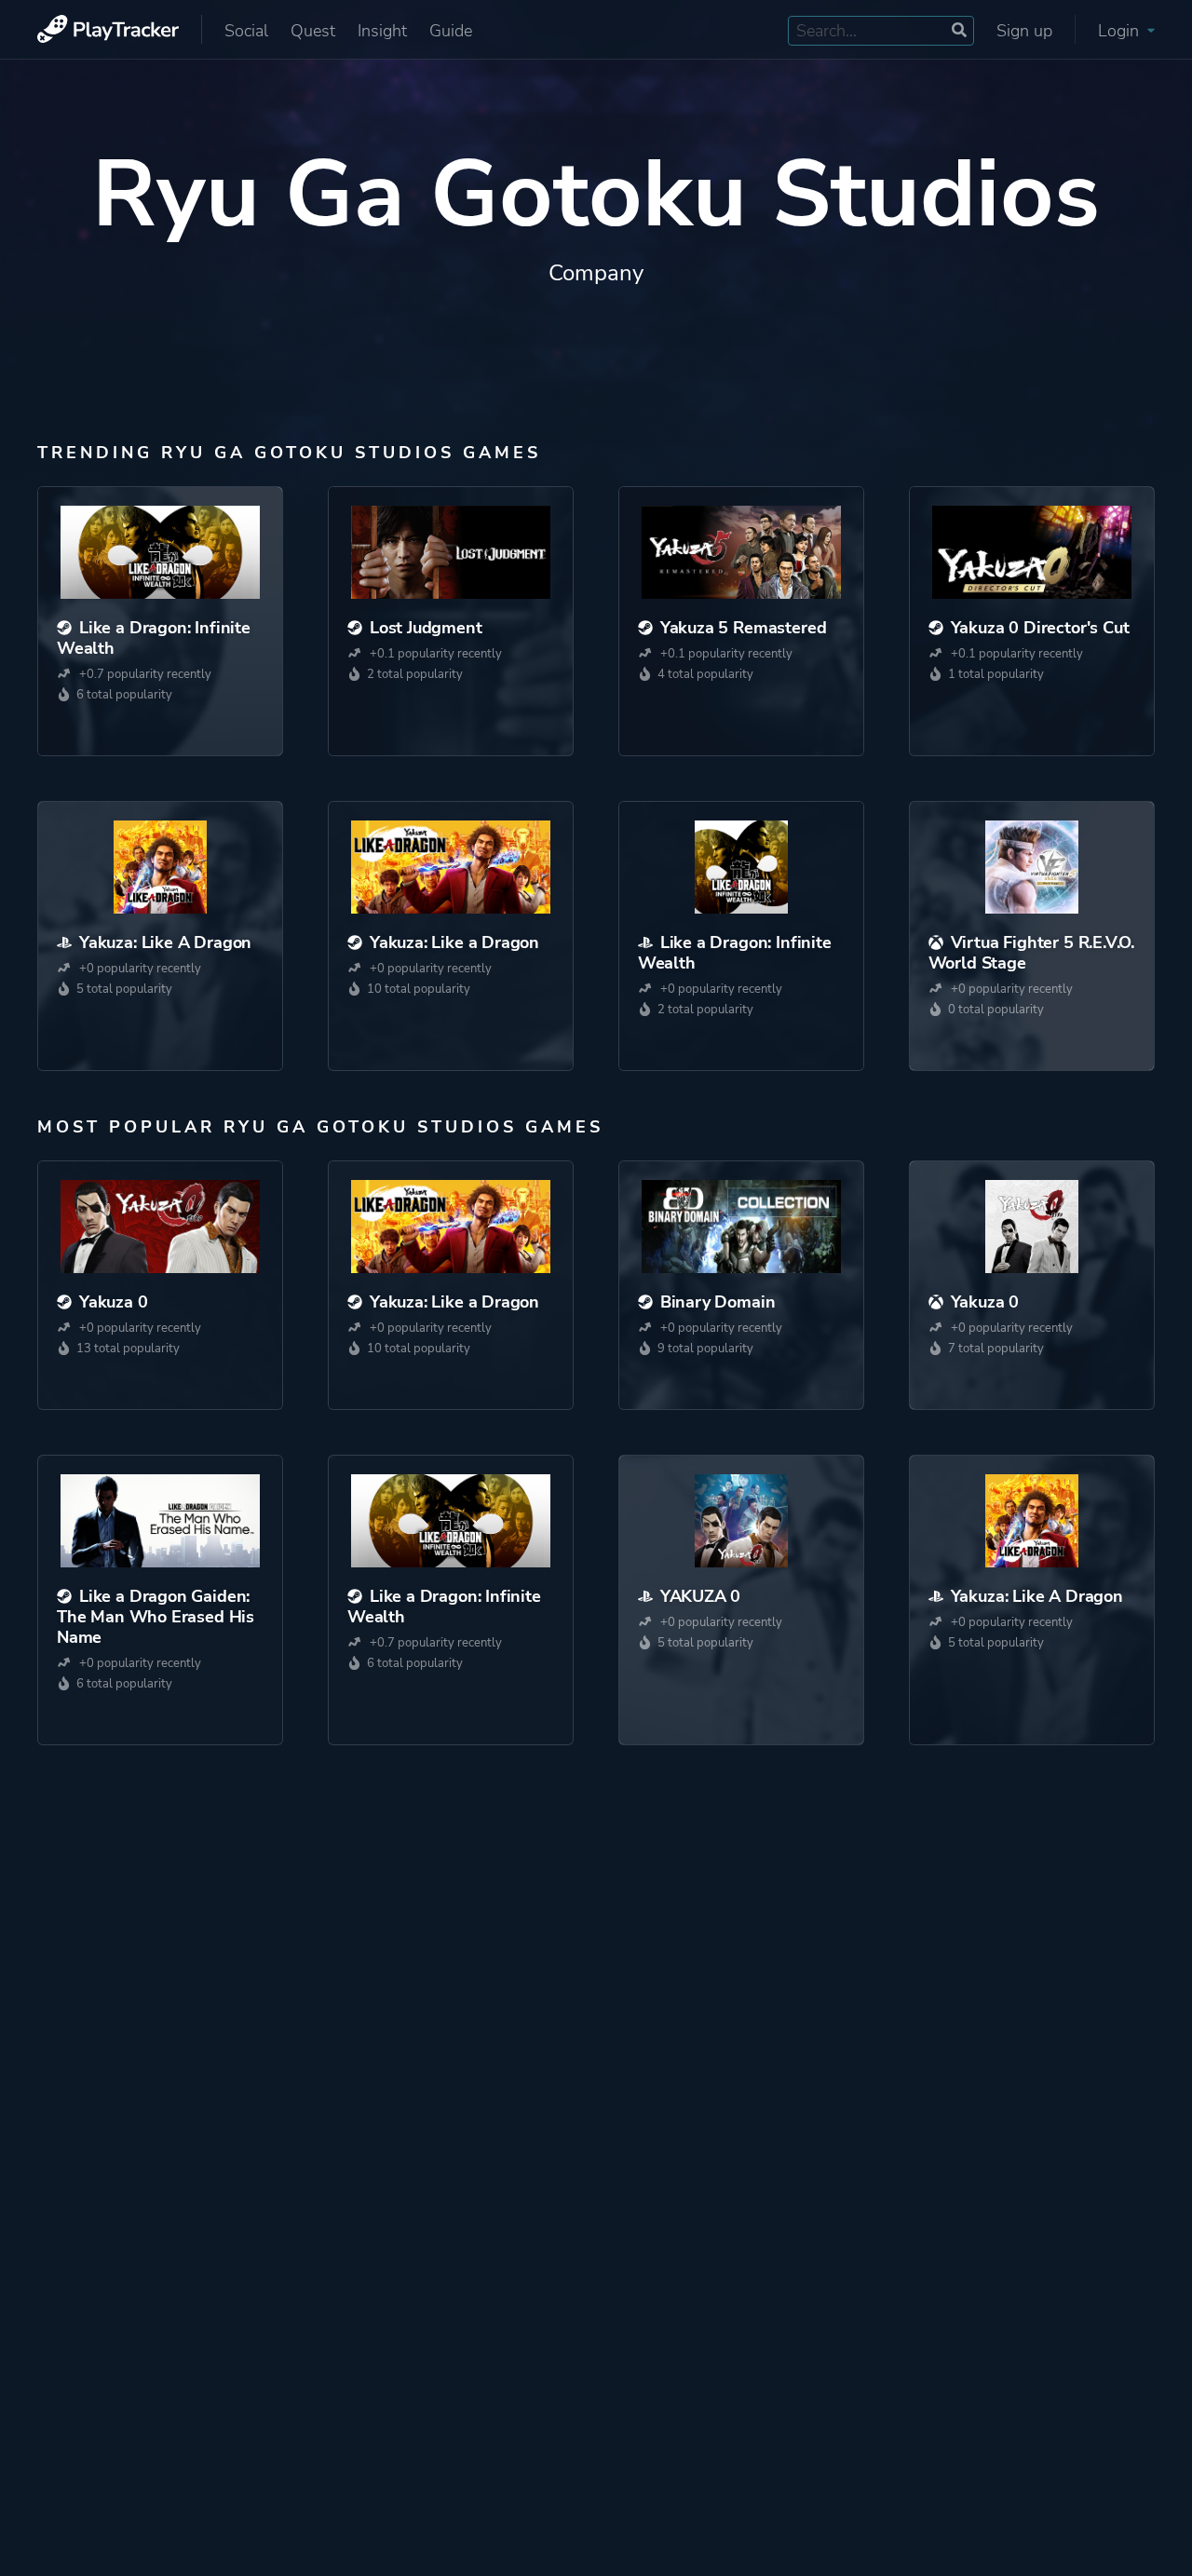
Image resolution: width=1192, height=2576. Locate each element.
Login (1121, 31)
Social (246, 31)
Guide (451, 31)
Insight (382, 31)
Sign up (1024, 31)
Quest (313, 31)
